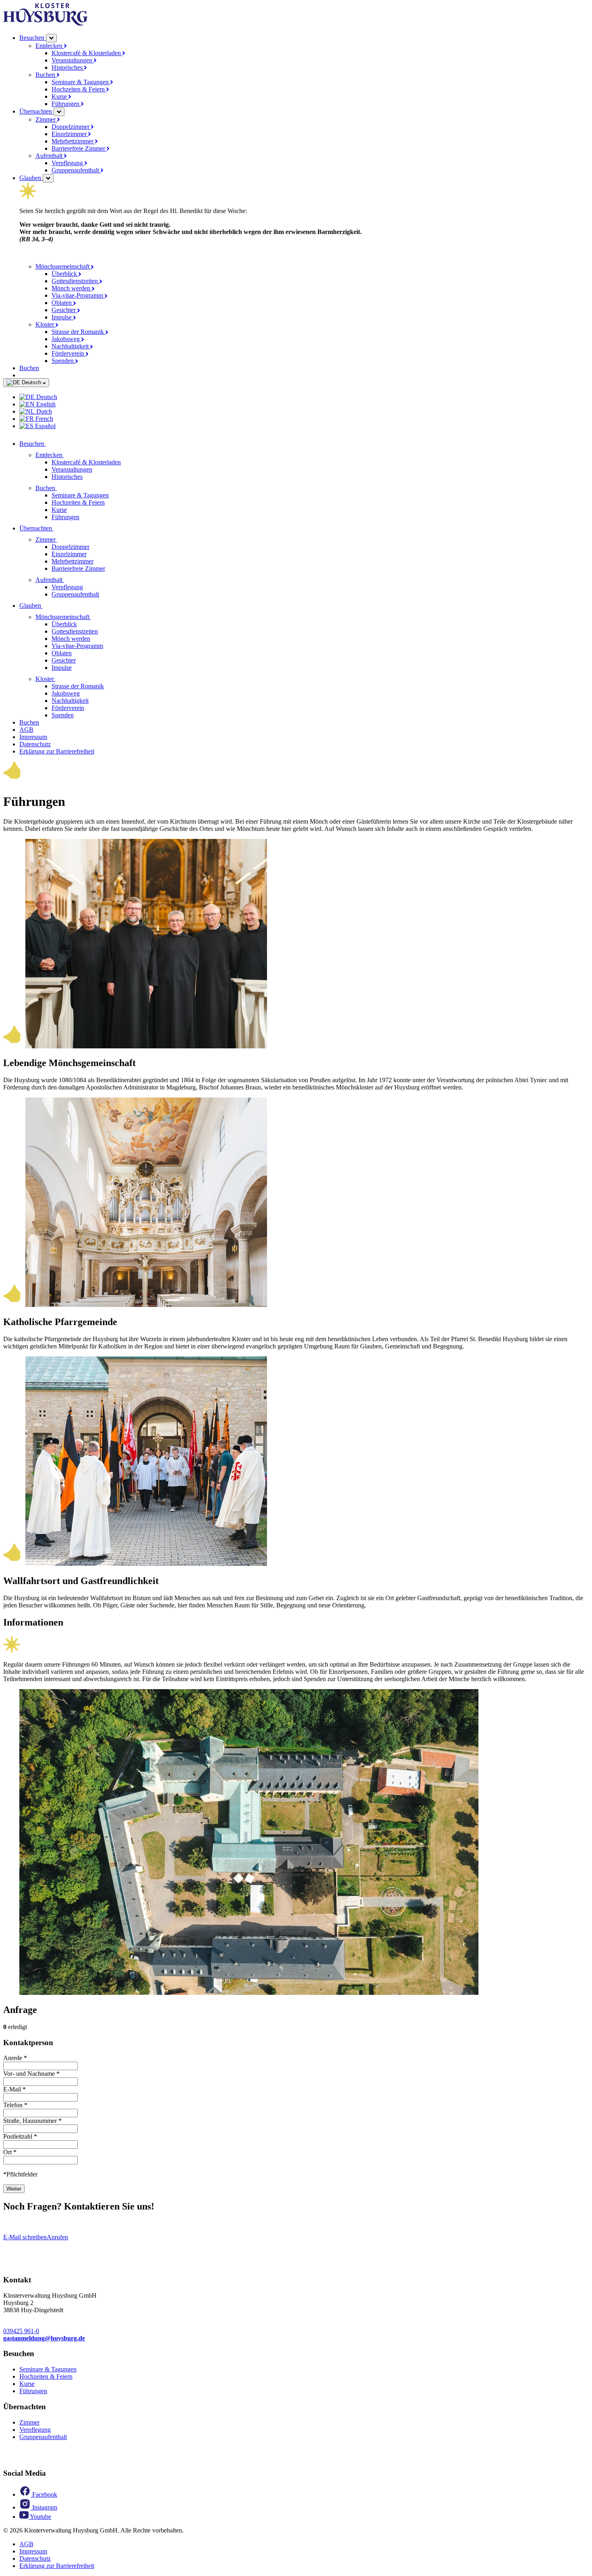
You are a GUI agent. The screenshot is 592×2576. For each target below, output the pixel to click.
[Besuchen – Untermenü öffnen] (51, 38)
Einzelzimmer (70, 134)
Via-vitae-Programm (78, 295)
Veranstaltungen (73, 60)
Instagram (44, 2507)
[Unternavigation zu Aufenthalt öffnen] (69, 580)
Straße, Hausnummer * (32, 2121)
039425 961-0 (21, 2331)
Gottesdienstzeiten (76, 281)
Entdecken (50, 46)
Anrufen (57, 2237)
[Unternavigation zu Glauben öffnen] (48, 606)
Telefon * (15, 2105)
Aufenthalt (50, 156)
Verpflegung (68, 163)
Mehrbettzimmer (73, 141)
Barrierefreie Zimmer (79, 148)
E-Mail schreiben (25, 2237)
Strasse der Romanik (79, 332)
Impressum (33, 737)
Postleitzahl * (20, 2136)
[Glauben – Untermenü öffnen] (48, 178)
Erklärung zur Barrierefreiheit (57, 751)
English (45, 404)
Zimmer (46, 119)
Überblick (65, 274)
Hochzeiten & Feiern (79, 89)
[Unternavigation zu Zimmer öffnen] (62, 539)
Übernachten (36, 111)
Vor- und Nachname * (31, 2074)
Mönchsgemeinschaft (63, 266)
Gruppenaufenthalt (76, 170)
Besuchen (33, 38)
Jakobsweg (66, 339)
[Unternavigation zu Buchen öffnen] (62, 488)
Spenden (63, 361)
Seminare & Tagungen (81, 82)
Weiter (14, 2189)
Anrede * (15, 2058)
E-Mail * (14, 2089)
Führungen (66, 104)
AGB (26, 730)
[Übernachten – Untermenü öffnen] (59, 112)
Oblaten (62, 303)
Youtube (40, 2517)
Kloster (46, 324)
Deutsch (31, 382)
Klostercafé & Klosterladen (87, 53)
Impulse (62, 317)
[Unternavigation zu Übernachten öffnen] (58, 528)
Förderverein (69, 353)
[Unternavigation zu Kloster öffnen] (60, 679)
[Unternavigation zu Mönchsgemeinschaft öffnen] (96, 617)
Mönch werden (72, 288)
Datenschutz (35, 744)
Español (45, 426)
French (43, 419)
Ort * (10, 2152)
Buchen (46, 75)
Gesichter (64, 310)
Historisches (68, 67)
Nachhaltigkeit (71, 346)
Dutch (43, 411)
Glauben (31, 178)
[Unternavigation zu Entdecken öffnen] (69, 455)
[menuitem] (304, 397)
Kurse (60, 96)
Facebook (44, 2494)
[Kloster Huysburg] (46, 24)
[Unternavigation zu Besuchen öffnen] (51, 444)
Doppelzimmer (71, 127)
